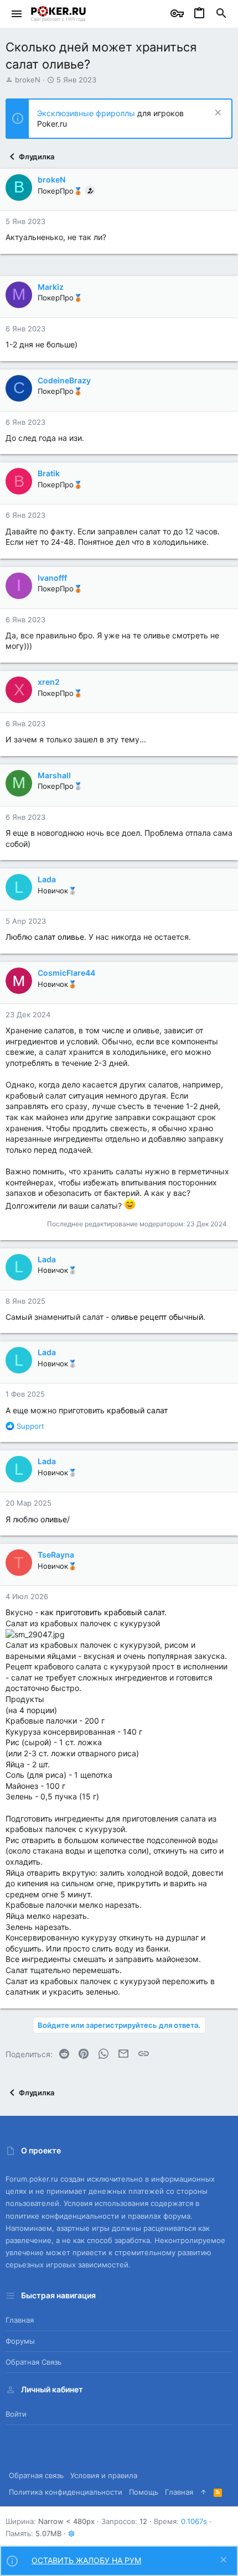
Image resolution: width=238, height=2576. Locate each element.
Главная (20, 2320)
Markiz (51, 287)
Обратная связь (33, 2362)
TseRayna (56, 1555)
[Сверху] (203, 2492)
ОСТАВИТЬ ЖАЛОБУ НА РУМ (86, 2560)
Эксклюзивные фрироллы (87, 113)
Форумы (20, 2341)
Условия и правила (104, 2475)
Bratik (49, 473)
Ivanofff (52, 578)
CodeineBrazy (64, 380)
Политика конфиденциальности (66, 2492)
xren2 (49, 682)
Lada (47, 879)
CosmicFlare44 (66, 973)
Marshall (54, 775)
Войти (16, 2414)
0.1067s (194, 2521)
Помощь (144, 2492)
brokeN (28, 80)
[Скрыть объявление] (217, 114)
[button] (17, 14)
